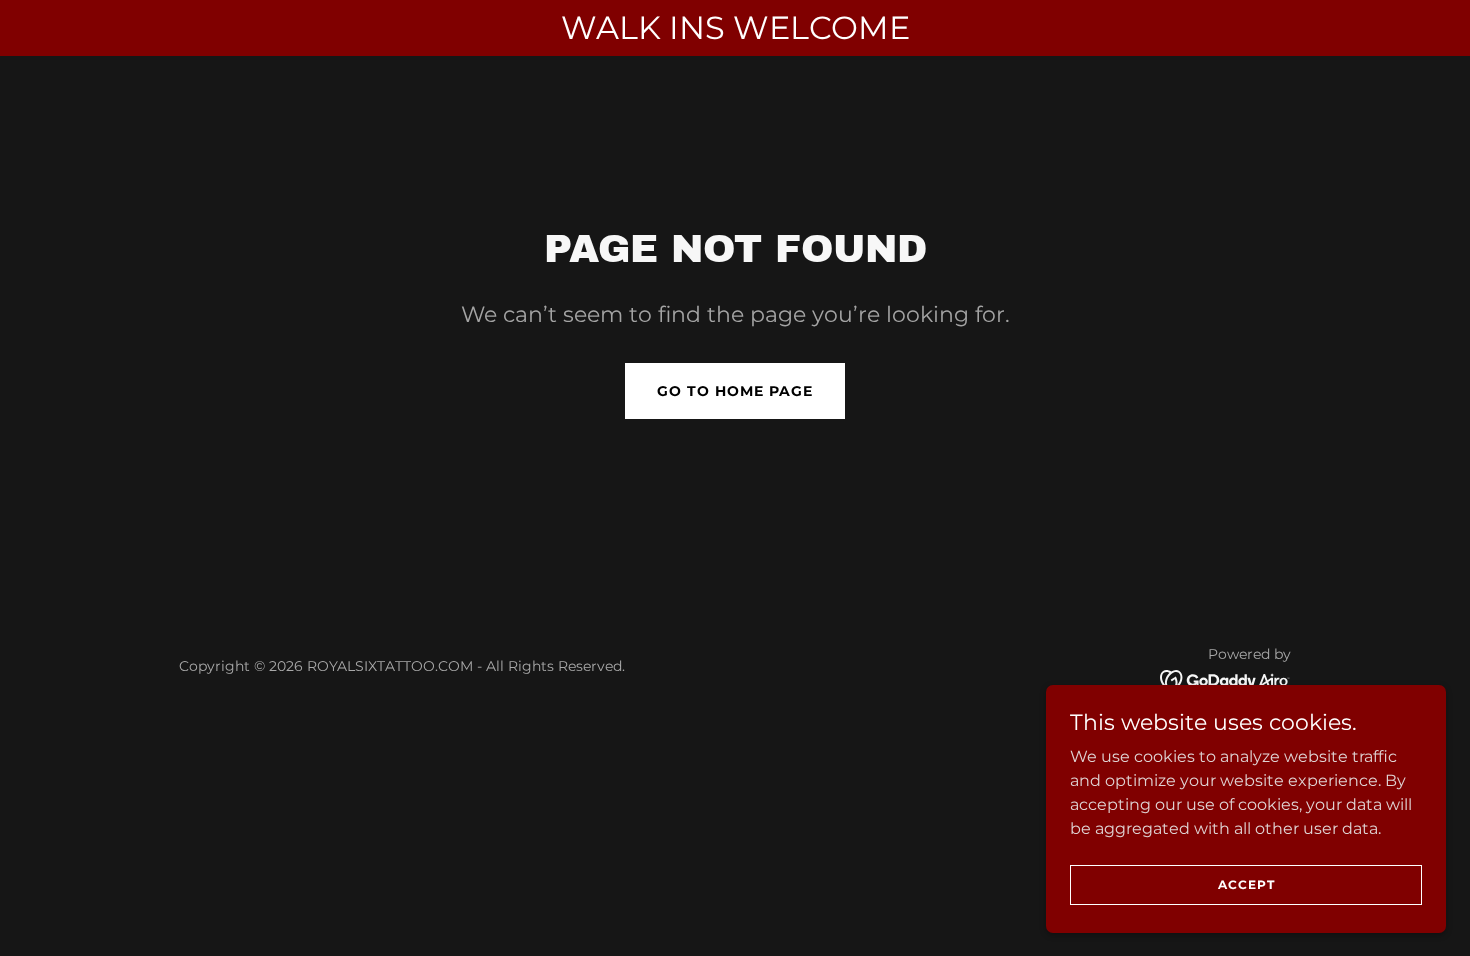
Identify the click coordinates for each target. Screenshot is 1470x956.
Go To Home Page (735, 391)
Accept (1246, 884)
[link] (1225, 678)
